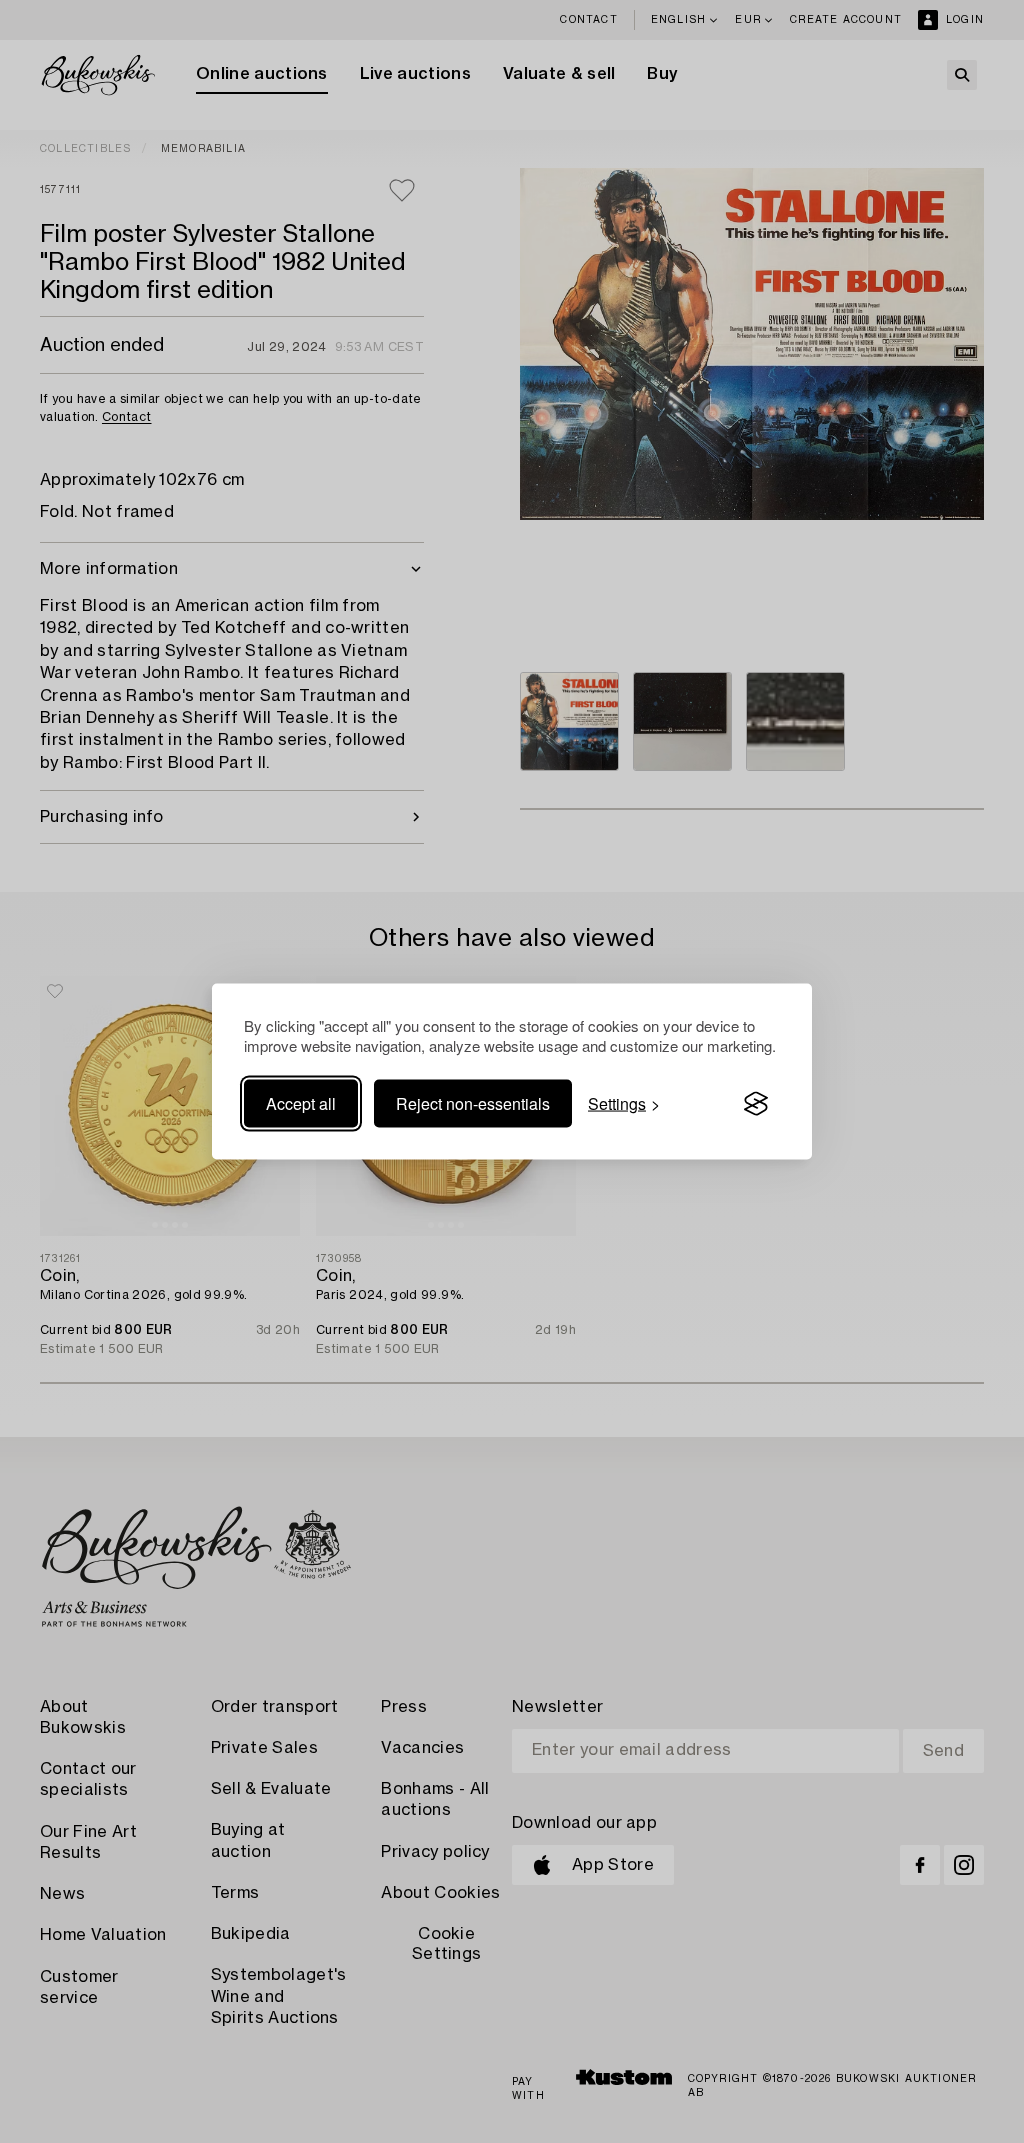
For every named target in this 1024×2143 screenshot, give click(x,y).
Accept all (301, 1103)
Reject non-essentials (473, 1103)
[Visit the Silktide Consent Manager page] (756, 1104)
